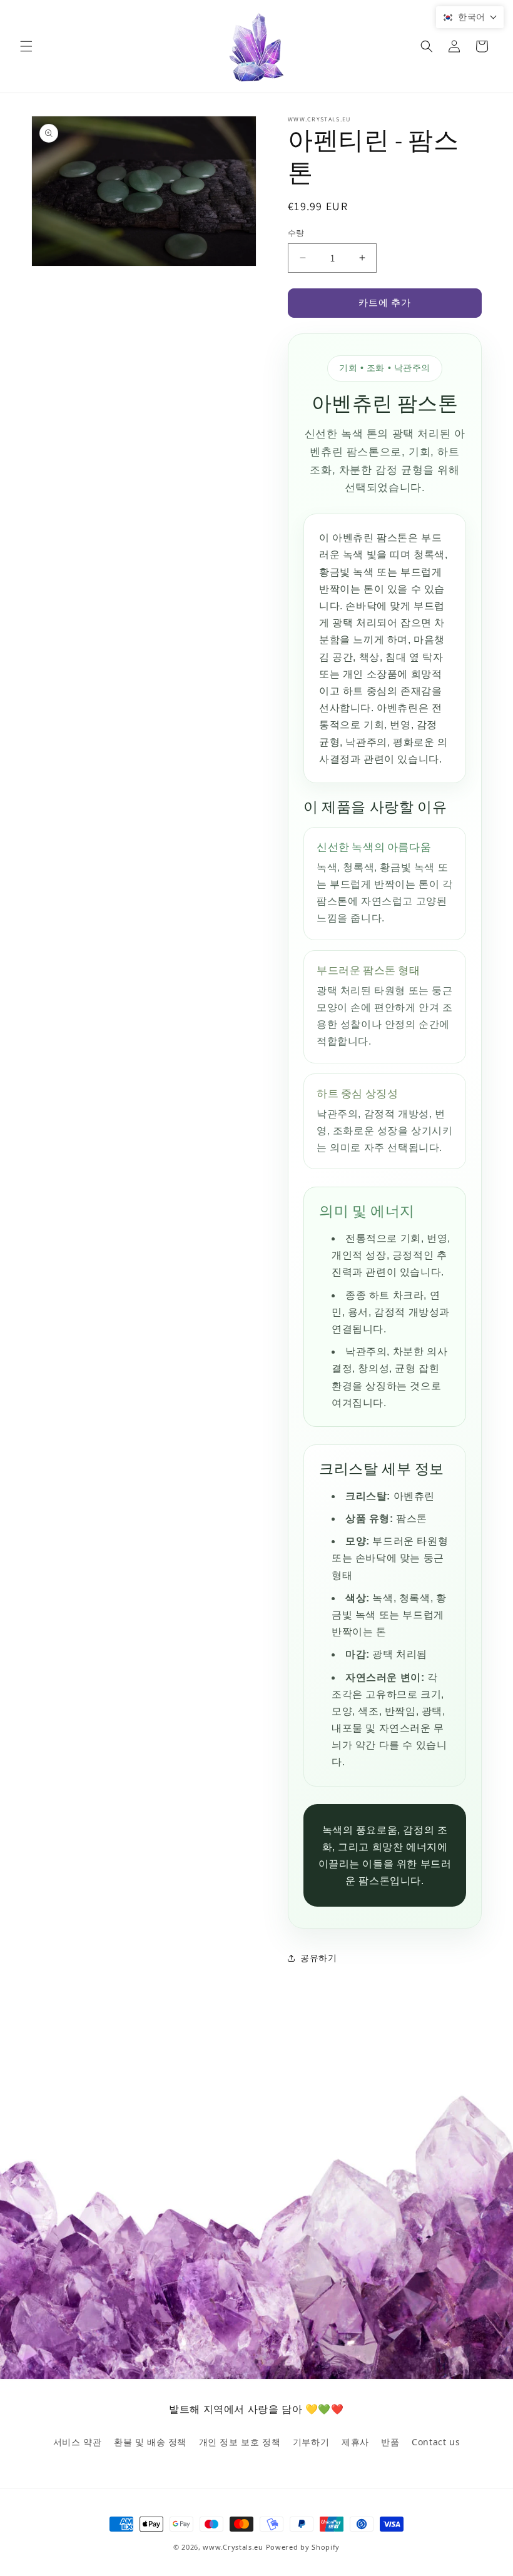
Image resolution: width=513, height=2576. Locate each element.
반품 (390, 2442)
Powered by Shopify (303, 2547)
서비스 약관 (78, 2442)
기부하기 (311, 2442)
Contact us (436, 2442)
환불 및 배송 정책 (150, 2442)
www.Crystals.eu (233, 2547)
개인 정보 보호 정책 (240, 2442)
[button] (26, 46)
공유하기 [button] (318, 1958)
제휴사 (355, 2442)
